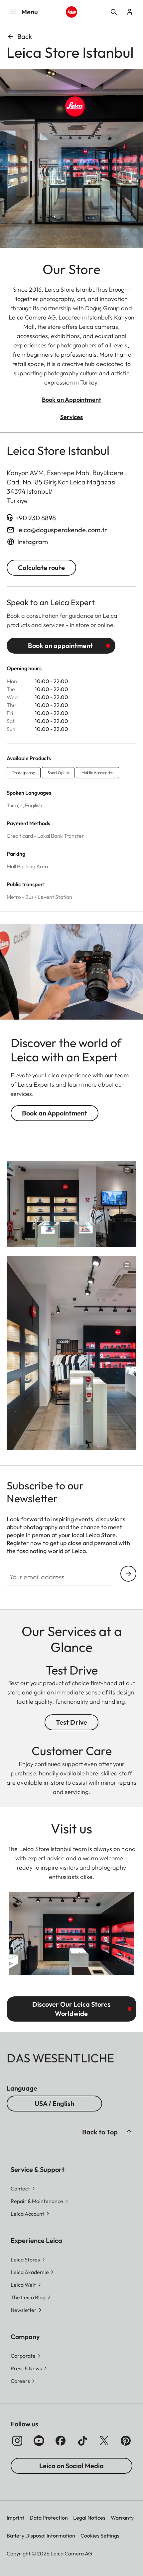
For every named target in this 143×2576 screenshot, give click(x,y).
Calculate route (41, 568)
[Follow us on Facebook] (61, 2441)
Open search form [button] (114, 12)
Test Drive (71, 1722)
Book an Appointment (55, 1113)
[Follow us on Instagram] (17, 2441)
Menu (30, 12)
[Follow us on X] (104, 2441)
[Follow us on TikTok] (82, 2441)
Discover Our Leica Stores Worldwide (71, 2009)
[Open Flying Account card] (130, 12)
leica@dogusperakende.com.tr (62, 530)
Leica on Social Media (71, 2466)
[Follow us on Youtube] (39, 2441)
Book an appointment (60, 645)
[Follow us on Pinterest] (126, 2441)
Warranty (122, 2518)
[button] (129, 2132)
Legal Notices (89, 2518)
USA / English (54, 2103)
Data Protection (49, 2518)
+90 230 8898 (36, 518)
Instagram (33, 542)
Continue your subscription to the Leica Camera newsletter (128, 1574)
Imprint (15, 2518)
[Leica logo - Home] (72, 12)
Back (25, 36)
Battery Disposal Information (41, 2536)
